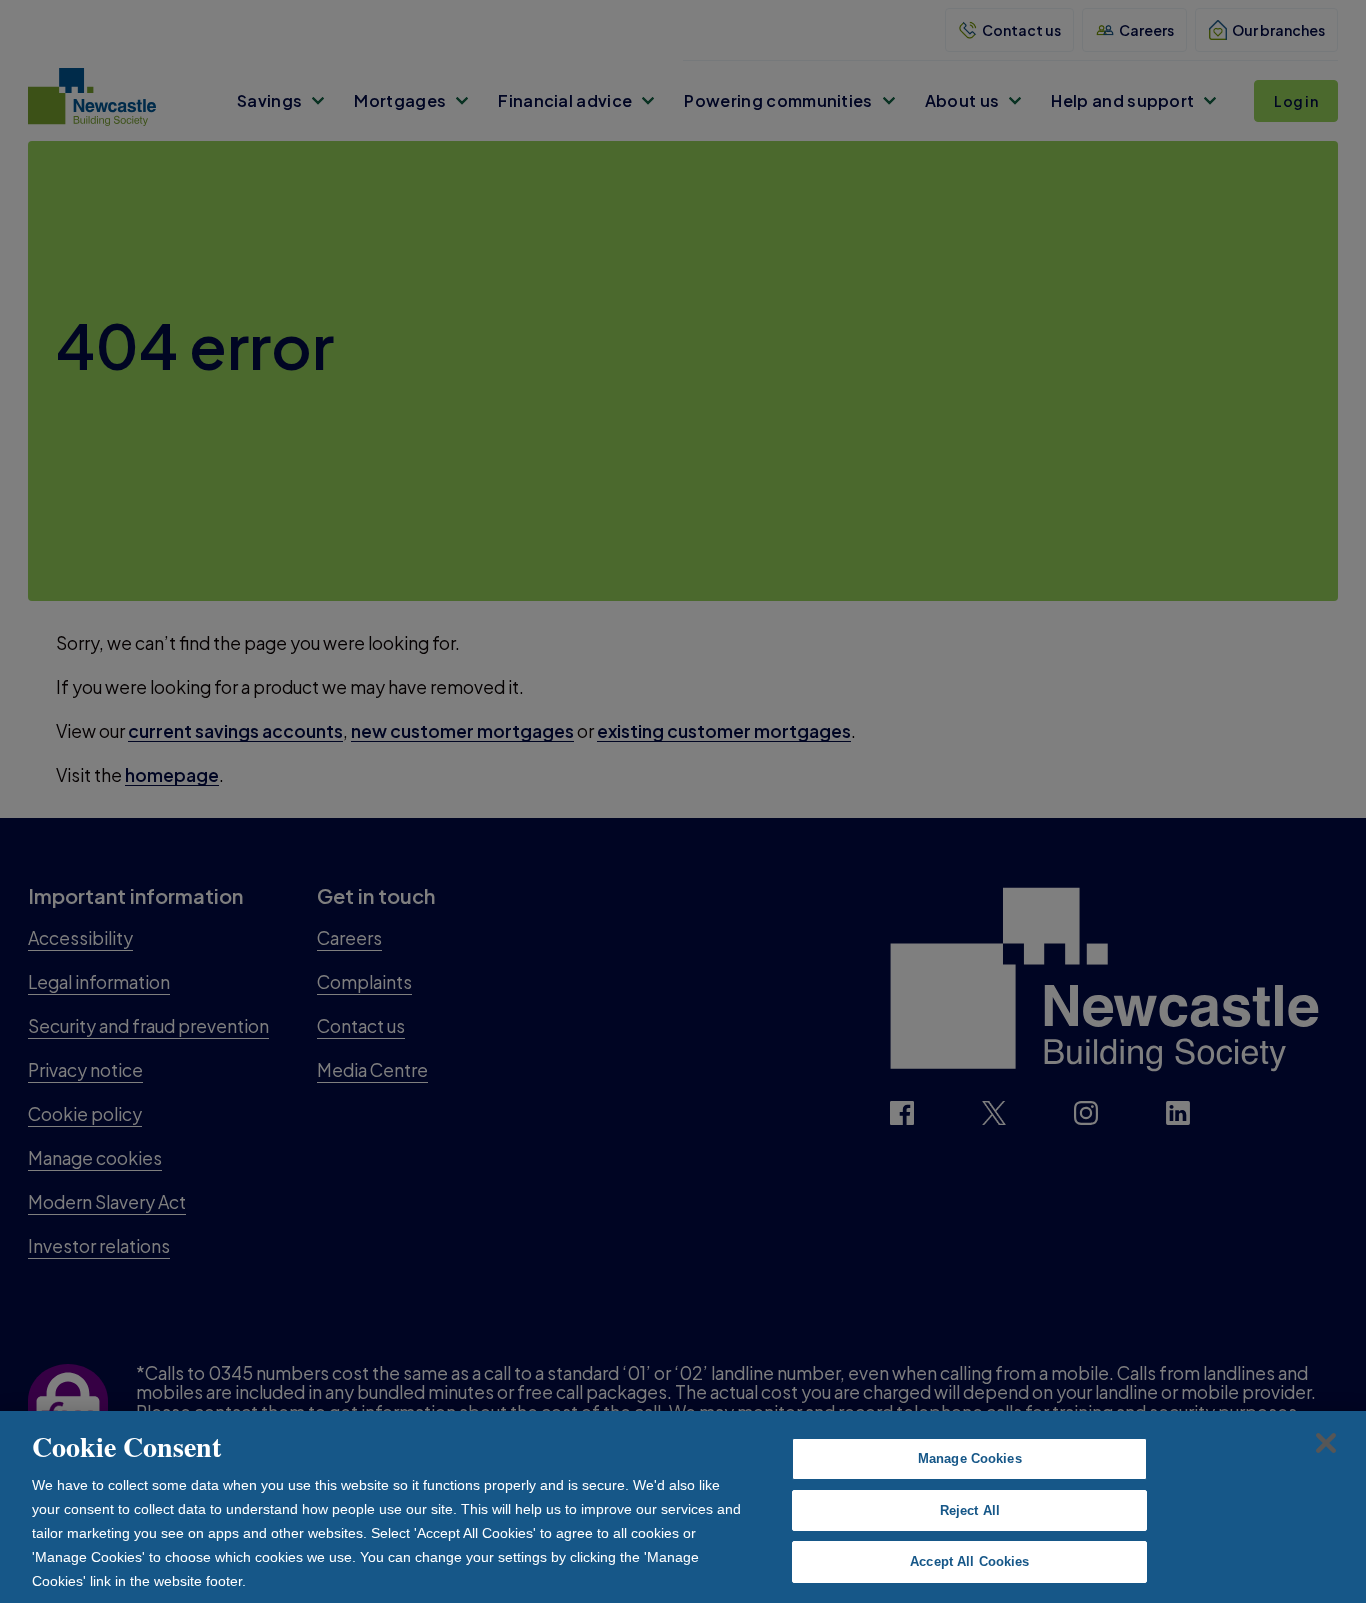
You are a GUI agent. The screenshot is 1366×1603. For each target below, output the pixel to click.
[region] (683, 1507)
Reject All (970, 1510)
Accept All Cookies (969, 1561)
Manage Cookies (970, 1458)
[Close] (1326, 1443)
